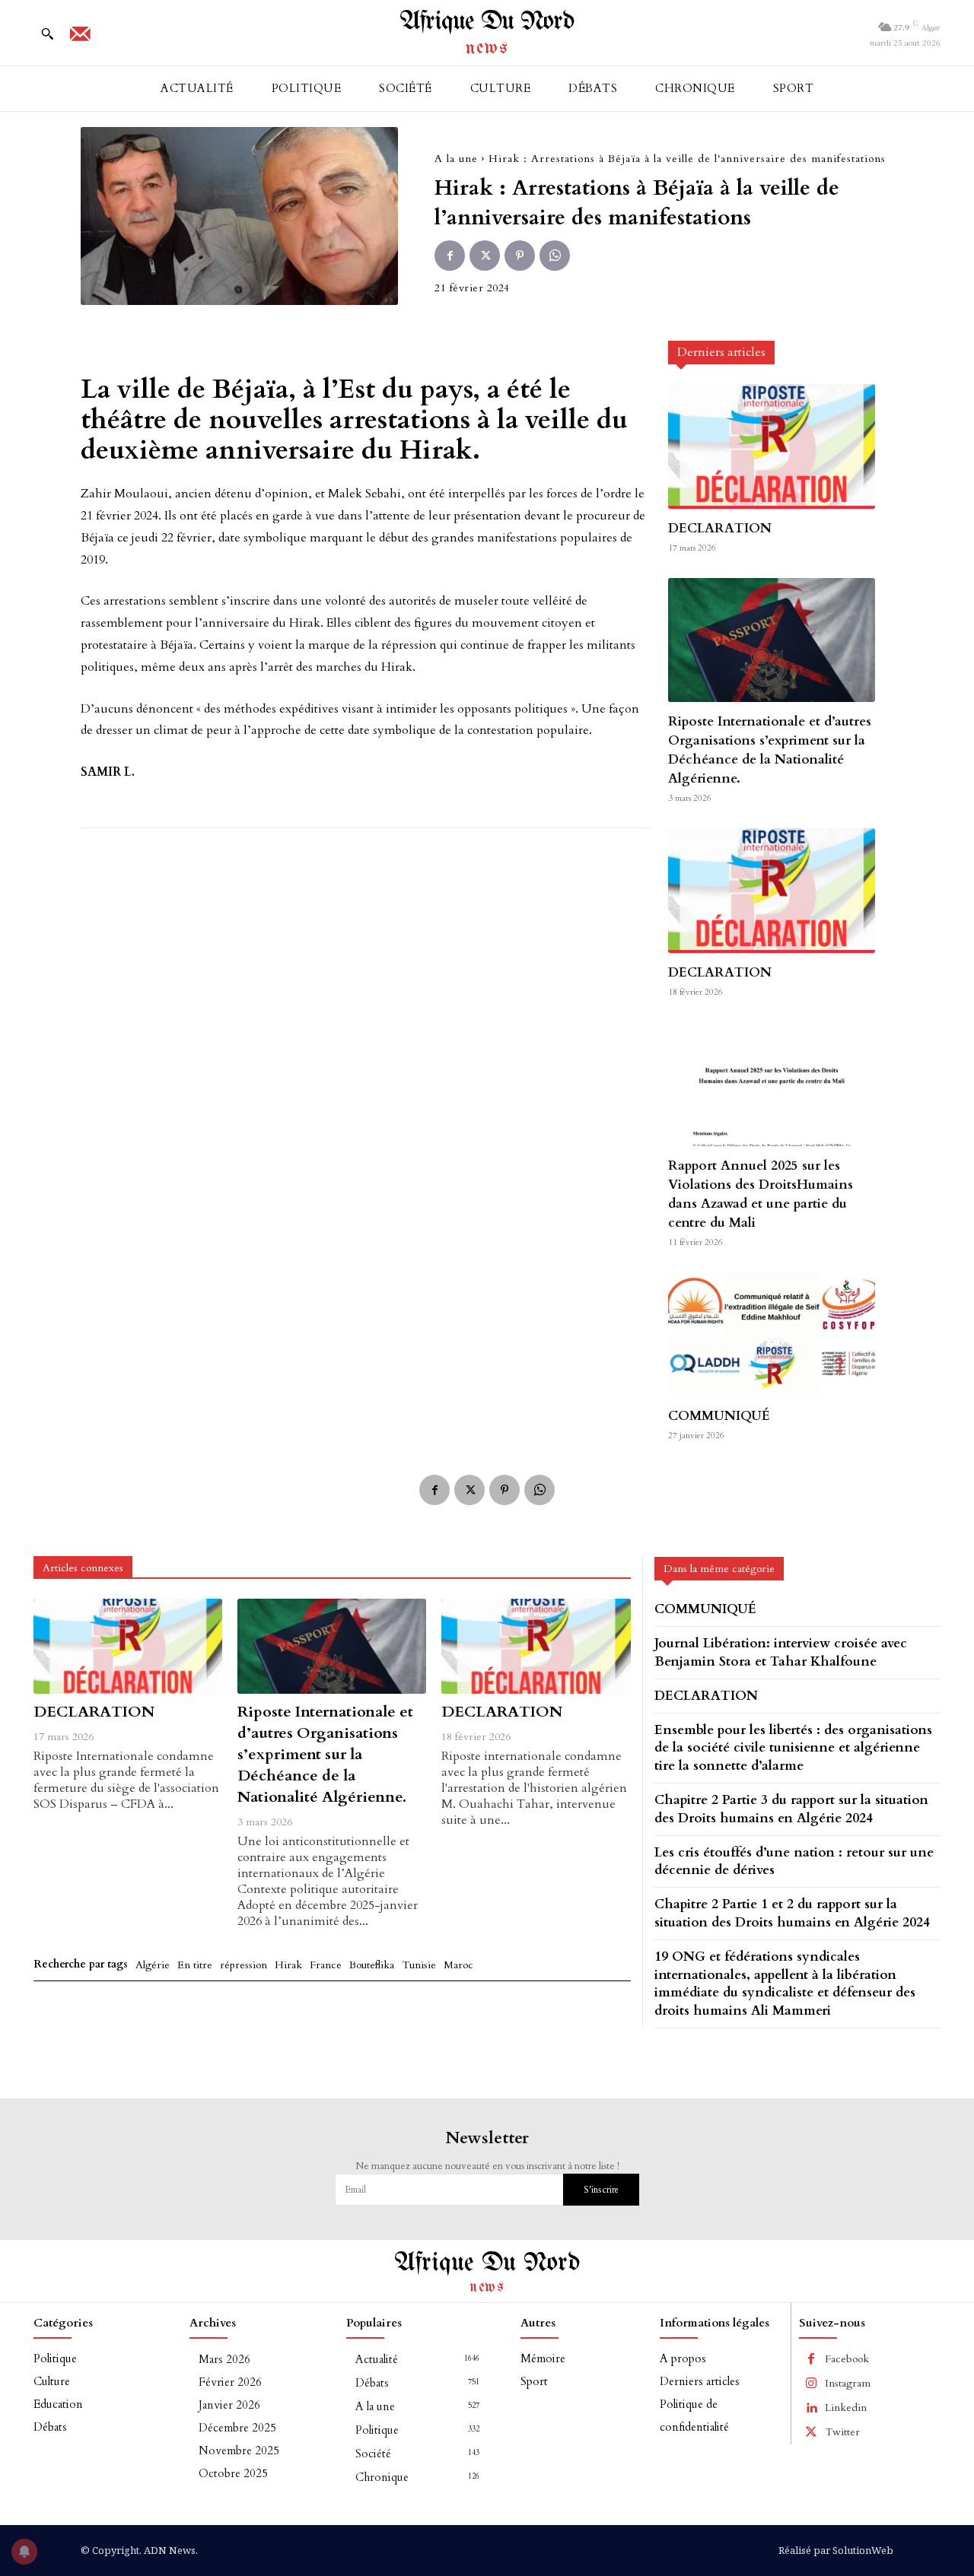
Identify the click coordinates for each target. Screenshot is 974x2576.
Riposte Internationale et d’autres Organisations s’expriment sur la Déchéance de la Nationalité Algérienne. (770, 750)
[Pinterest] (520, 256)
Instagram (848, 2383)
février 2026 (230, 2382)
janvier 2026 (229, 2405)
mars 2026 (224, 2359)
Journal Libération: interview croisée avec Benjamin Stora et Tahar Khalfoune (781, 1652)
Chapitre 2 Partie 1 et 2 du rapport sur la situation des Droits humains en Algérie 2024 (792, 1913)
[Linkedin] (811, 2408)
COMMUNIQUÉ (719, 1416)
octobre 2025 (233, 2473)
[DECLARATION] (772, 446)
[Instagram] (811, 2384)
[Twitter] (485, 256)
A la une (456, 159)
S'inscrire (601, 2190)
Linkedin (846, 2408)
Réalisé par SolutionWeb (836, 2550)
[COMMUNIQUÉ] (772, 1334)
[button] (47, 33)
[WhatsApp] (555, 256)
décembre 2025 (237, 2428)
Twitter (842, 2432)
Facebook (847, 2359)
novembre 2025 (239, 2451)
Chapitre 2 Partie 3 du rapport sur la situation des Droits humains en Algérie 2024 (791, 1809)
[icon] (80, 39)
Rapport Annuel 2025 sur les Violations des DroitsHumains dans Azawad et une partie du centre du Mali (761, 1194)
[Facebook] (450, 256)
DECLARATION (720, 528)
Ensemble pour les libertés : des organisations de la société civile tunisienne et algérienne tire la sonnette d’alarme (793, 1748)
